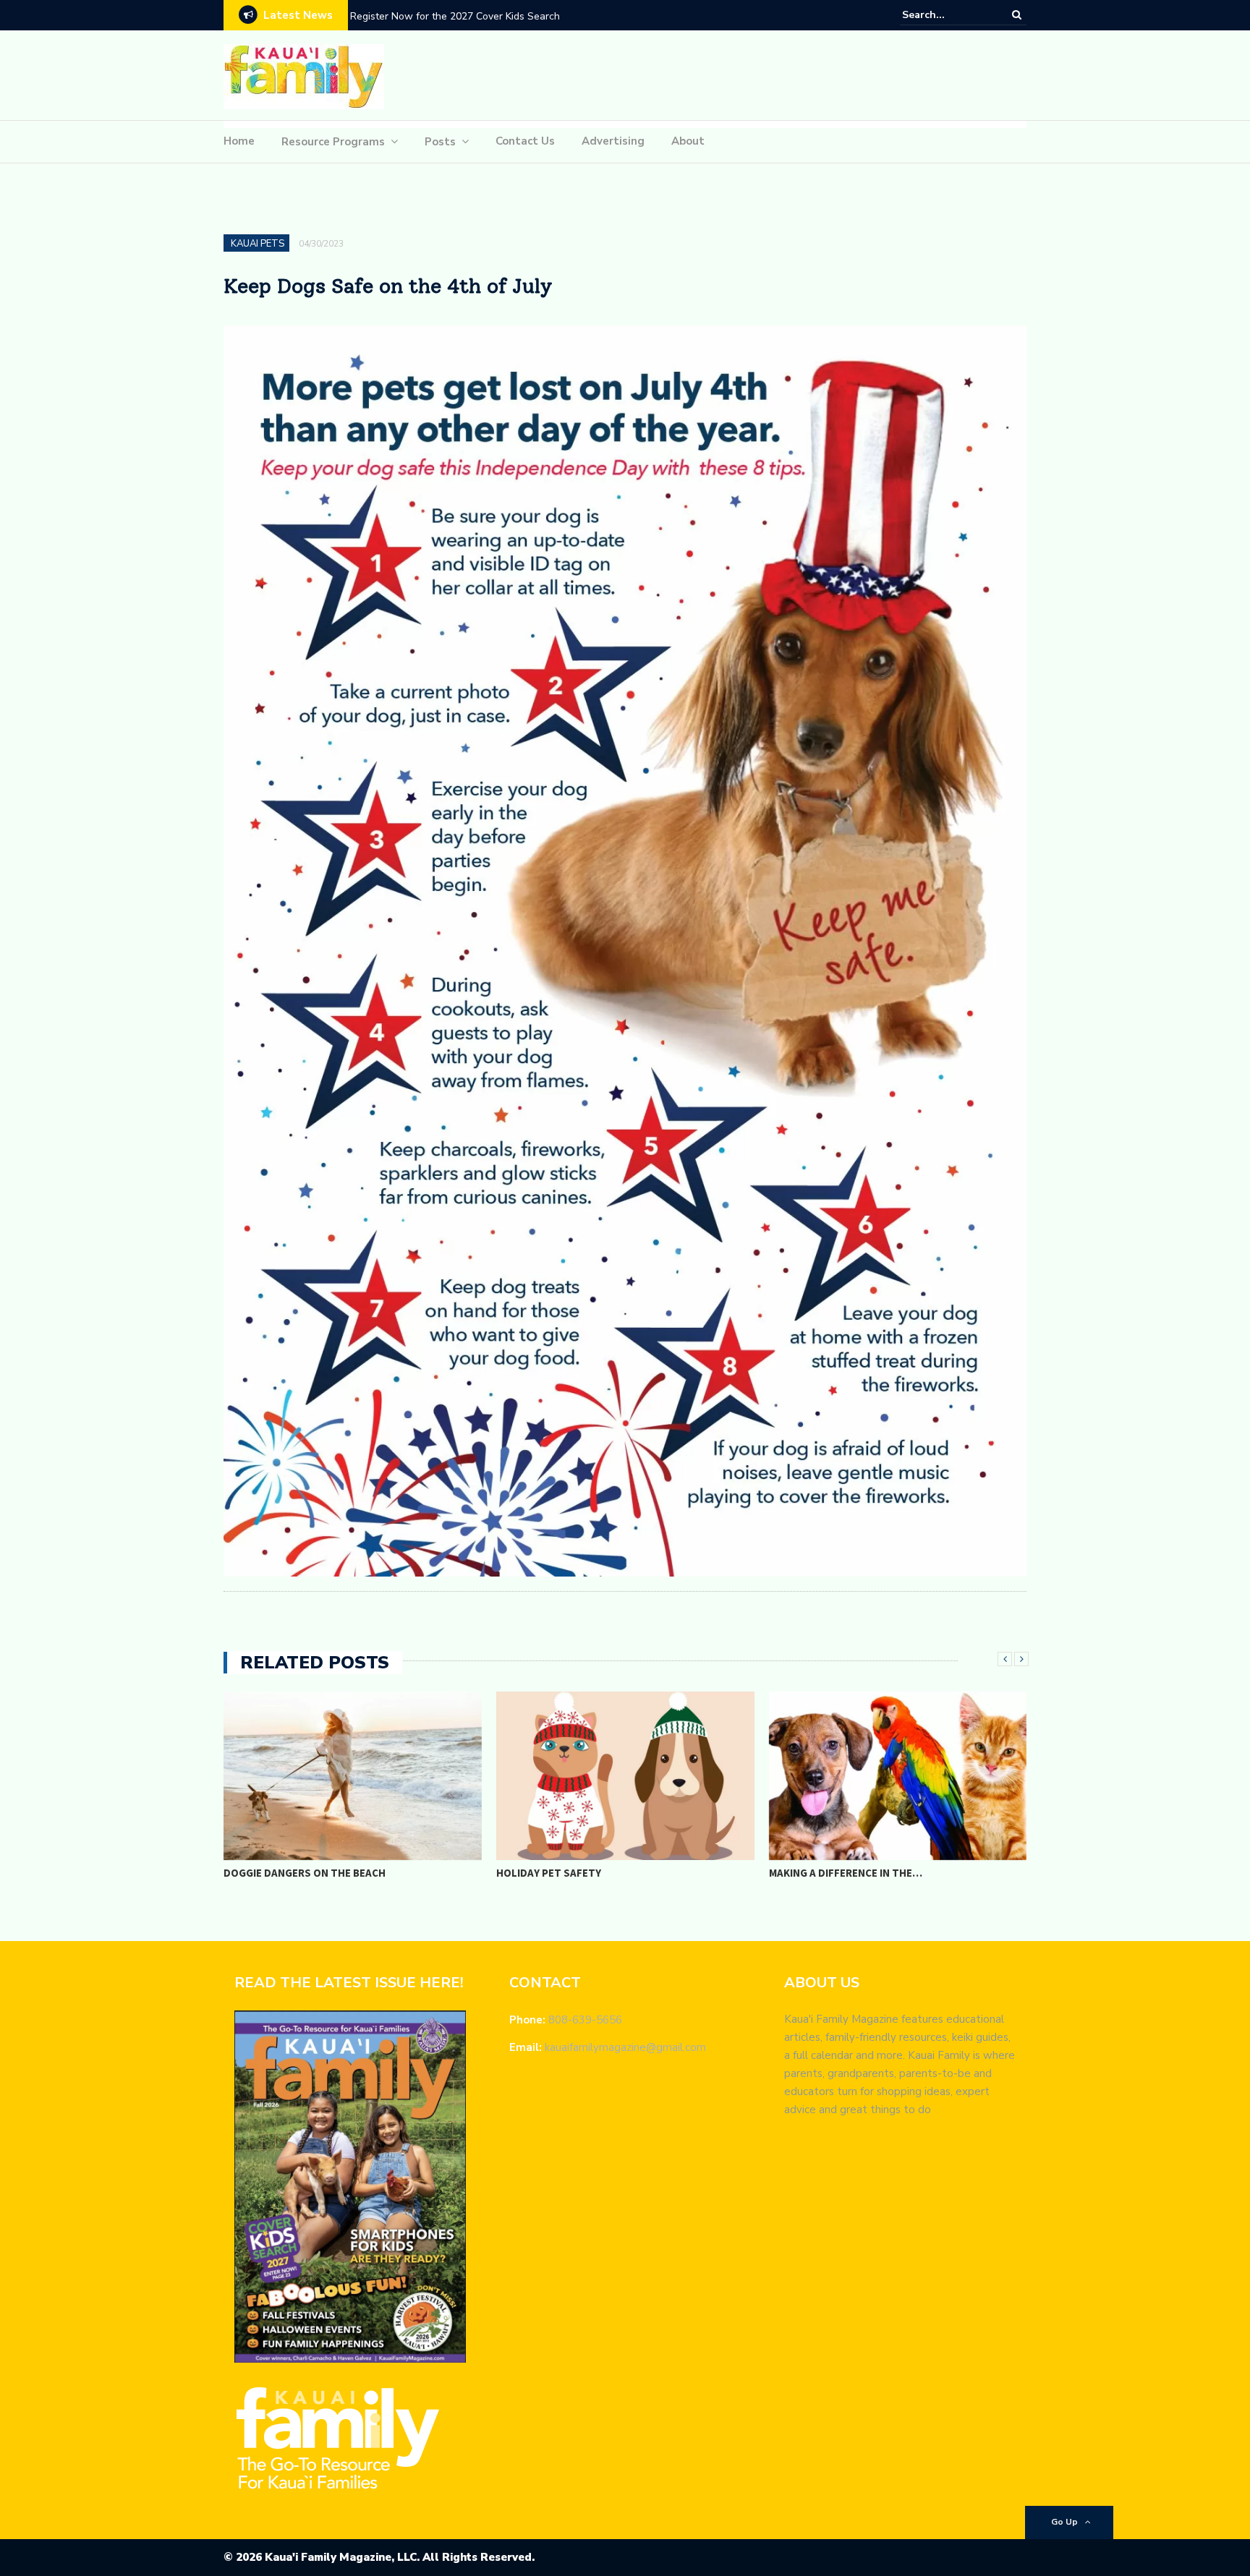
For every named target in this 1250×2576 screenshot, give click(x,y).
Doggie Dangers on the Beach (305, 1873)
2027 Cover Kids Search (405, 16)
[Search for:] (946, 15)
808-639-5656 (585, 2020)
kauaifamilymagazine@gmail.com (625, 2047)
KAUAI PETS (258, 244)
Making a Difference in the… (846, 1873)
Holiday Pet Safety (549, 1873)
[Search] (1017, 14)
